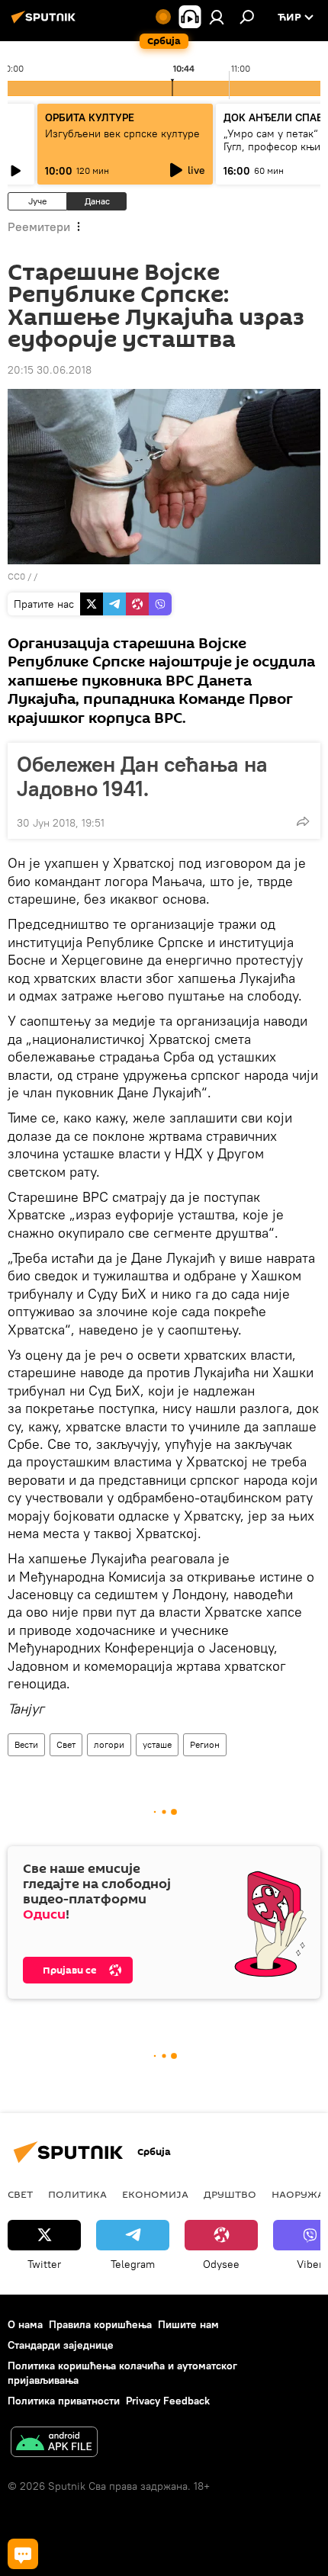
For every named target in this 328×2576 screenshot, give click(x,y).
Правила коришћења (100, 2324)
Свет (66, 1744)
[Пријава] (217, 17)
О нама (25, 2324)
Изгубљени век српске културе (122, 133)
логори (109, 1744)
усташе (157, 1744)
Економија (155, 2194)
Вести (26, 1744)
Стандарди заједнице (61, 2345)
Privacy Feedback (168, 2401)
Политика (77, 2194)
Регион (205, 1744)
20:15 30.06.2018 (50, 370)
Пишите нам (188, 2324)
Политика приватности (64, 2401)
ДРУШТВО (230, 2194)
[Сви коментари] (23, 2554)
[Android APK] (54, 2444)
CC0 (16, 576)
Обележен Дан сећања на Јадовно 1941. (142, 776)
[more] (303, 821)
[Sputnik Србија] (46, 23)
